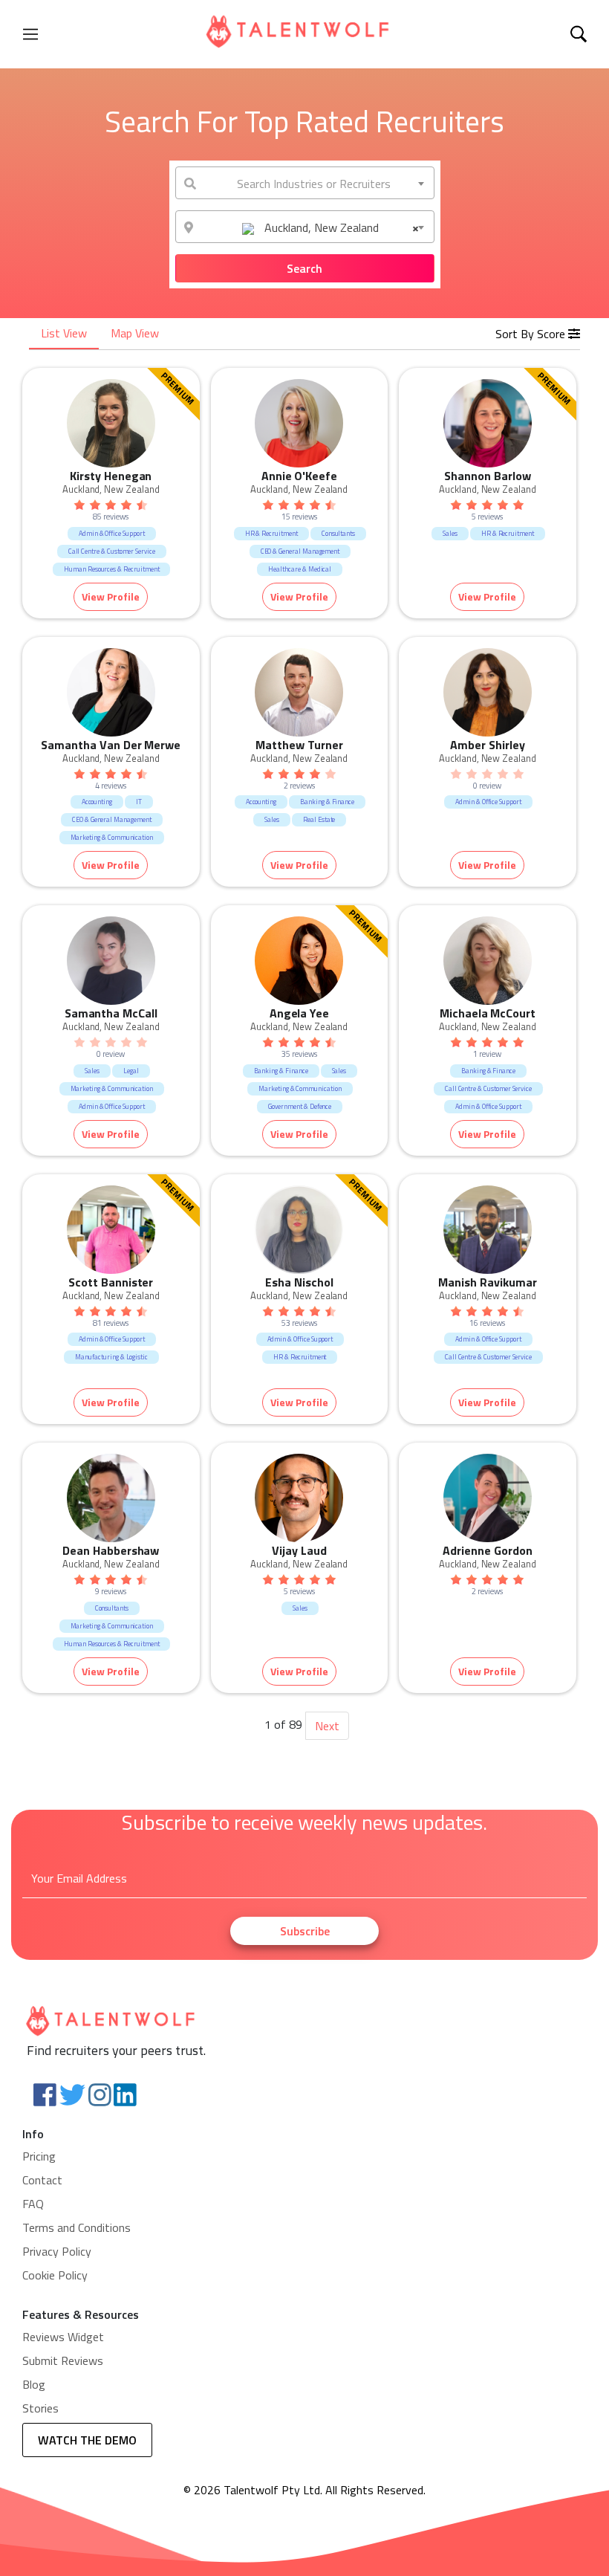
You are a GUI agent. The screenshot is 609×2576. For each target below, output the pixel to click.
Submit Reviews (63, 2360)
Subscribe (305, 1931)
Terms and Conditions (76, 2227)
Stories (40, 2408)
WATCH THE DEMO (87, 2440)
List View (64, 333)
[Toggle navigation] (30, 34)
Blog (34, 2384)
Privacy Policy (57, 2251)
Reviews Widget (63, 2337)
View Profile (111, 596)
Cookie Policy (55, 2275)
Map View (135, 333)
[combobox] (305, 183)
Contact (42, 2180)
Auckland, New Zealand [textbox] (340, 227)
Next (327, 1726)
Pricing (39, 2156)
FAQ (33, 2204)
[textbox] (305, 184)
